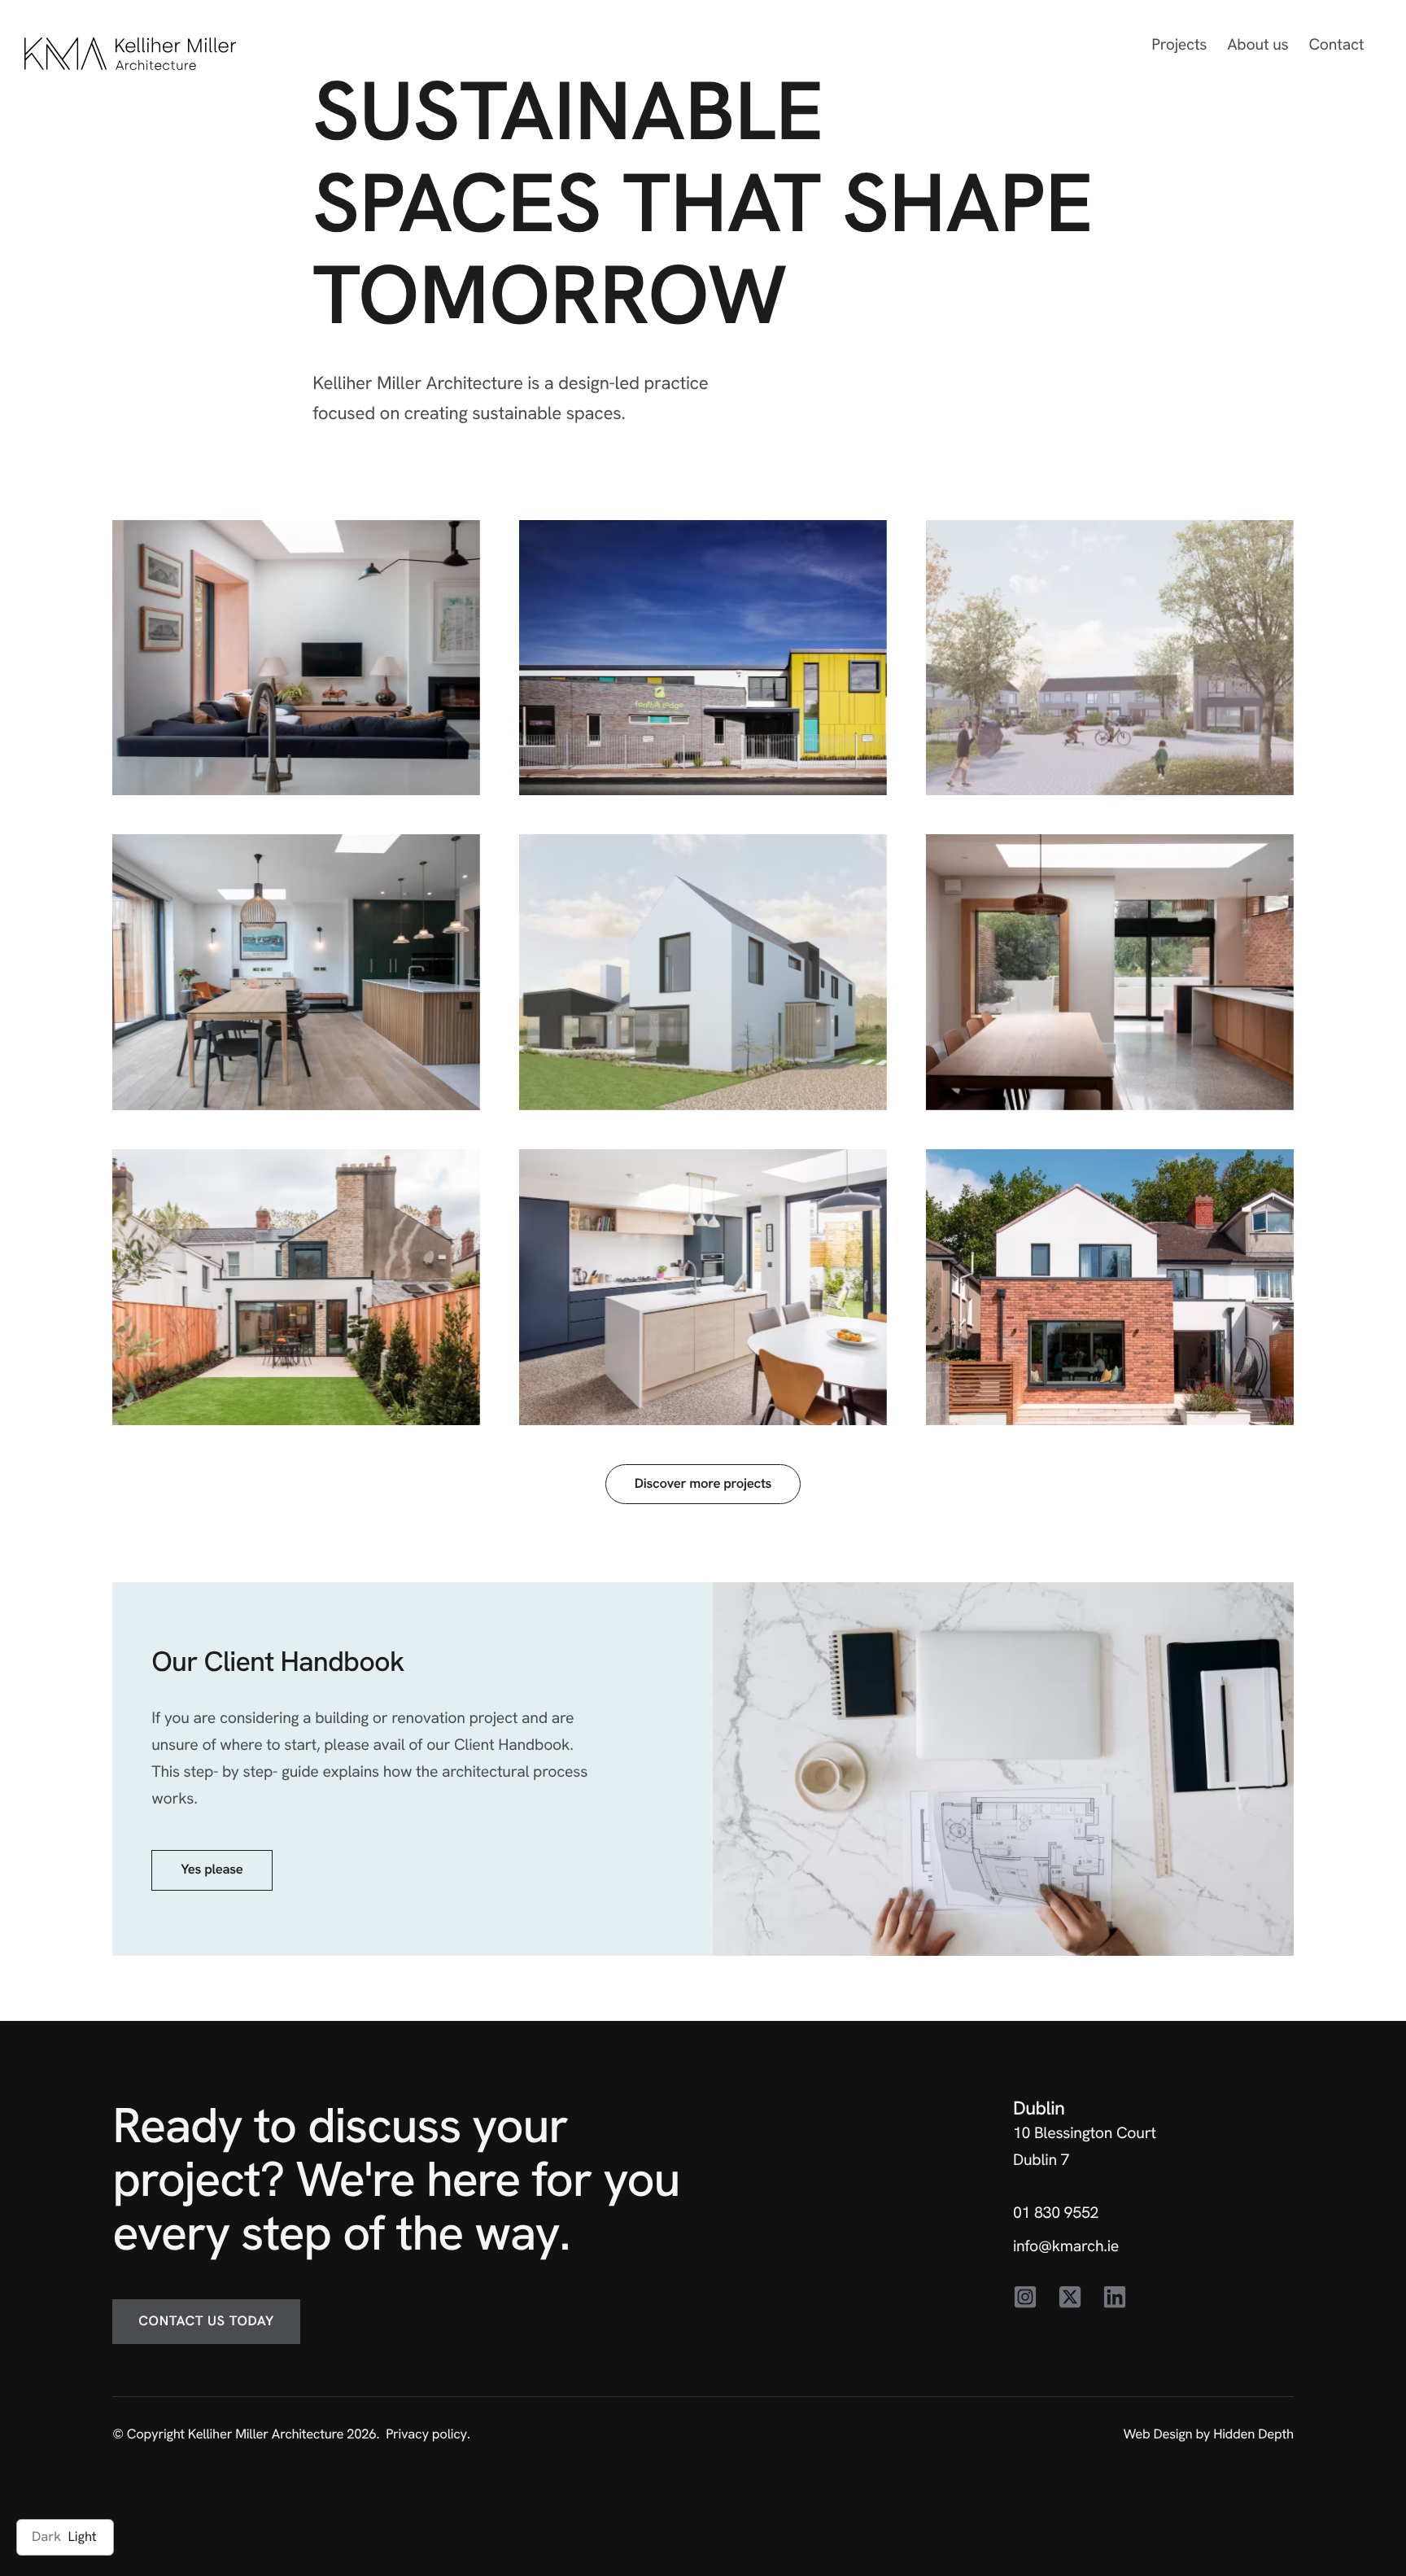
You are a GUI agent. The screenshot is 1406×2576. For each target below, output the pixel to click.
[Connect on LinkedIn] (1115, 2298)
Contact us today (206, 2321)
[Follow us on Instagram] (1025, 2298)
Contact (1336, 44)
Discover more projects (703, 1484)
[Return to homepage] (130, 54)
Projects (1179, 44)
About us (1258, 44)
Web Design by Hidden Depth (1208, 2434)
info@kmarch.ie (1066, 2246)
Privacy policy (426, 2434)
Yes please (212, 1870)
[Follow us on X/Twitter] (1070, 2298)
